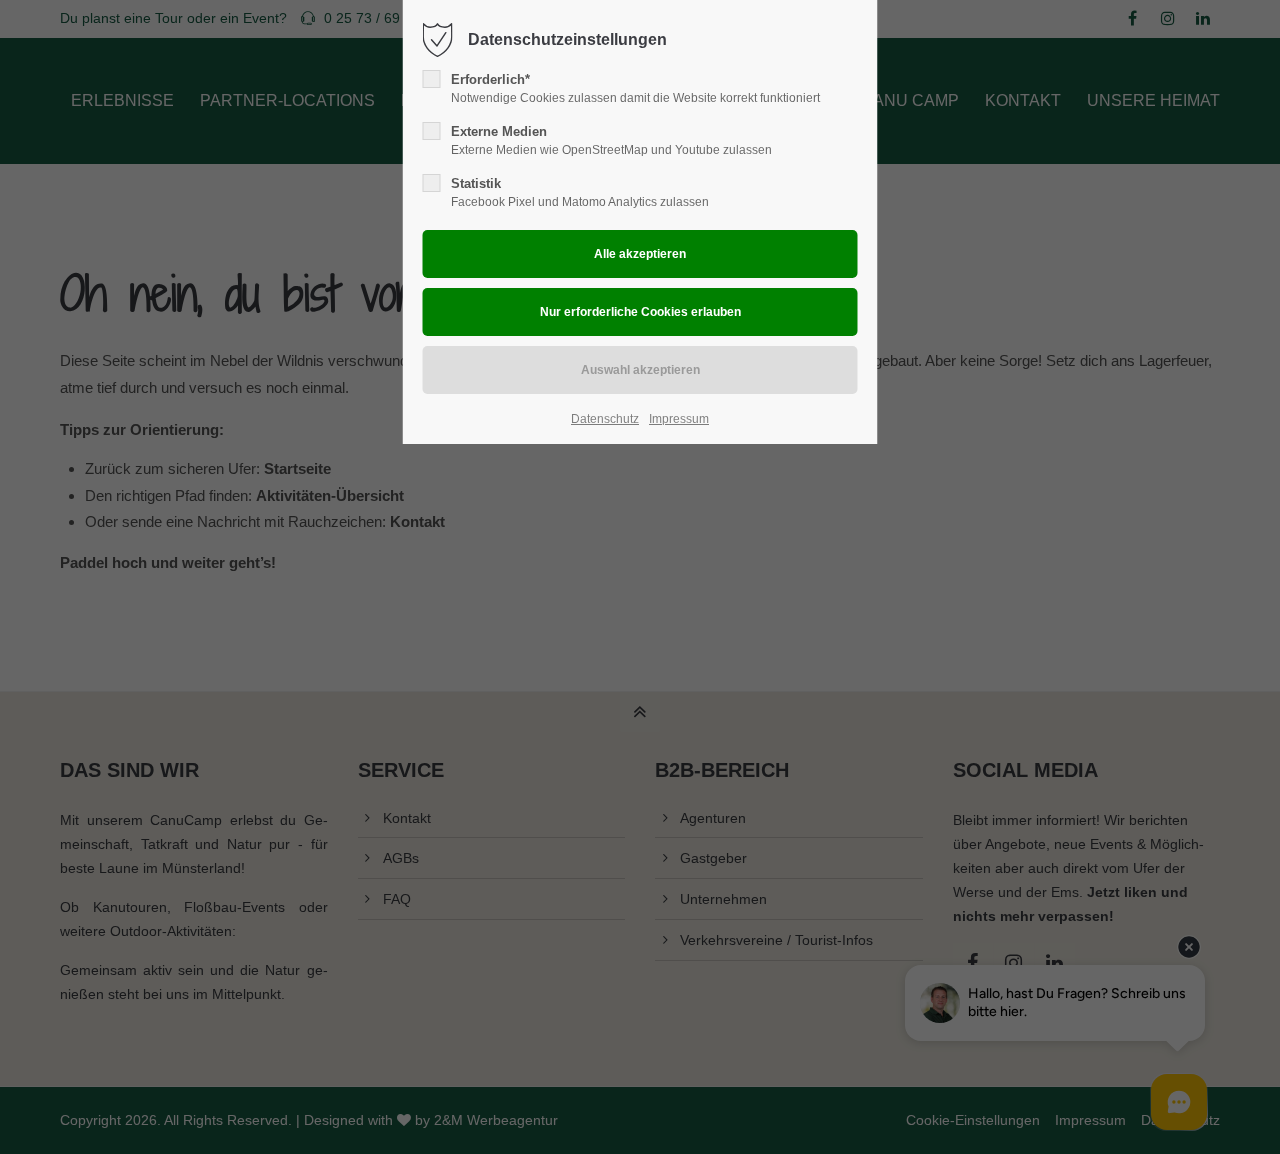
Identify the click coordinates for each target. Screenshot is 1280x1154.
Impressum (679, 419)
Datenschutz (605, 419)
